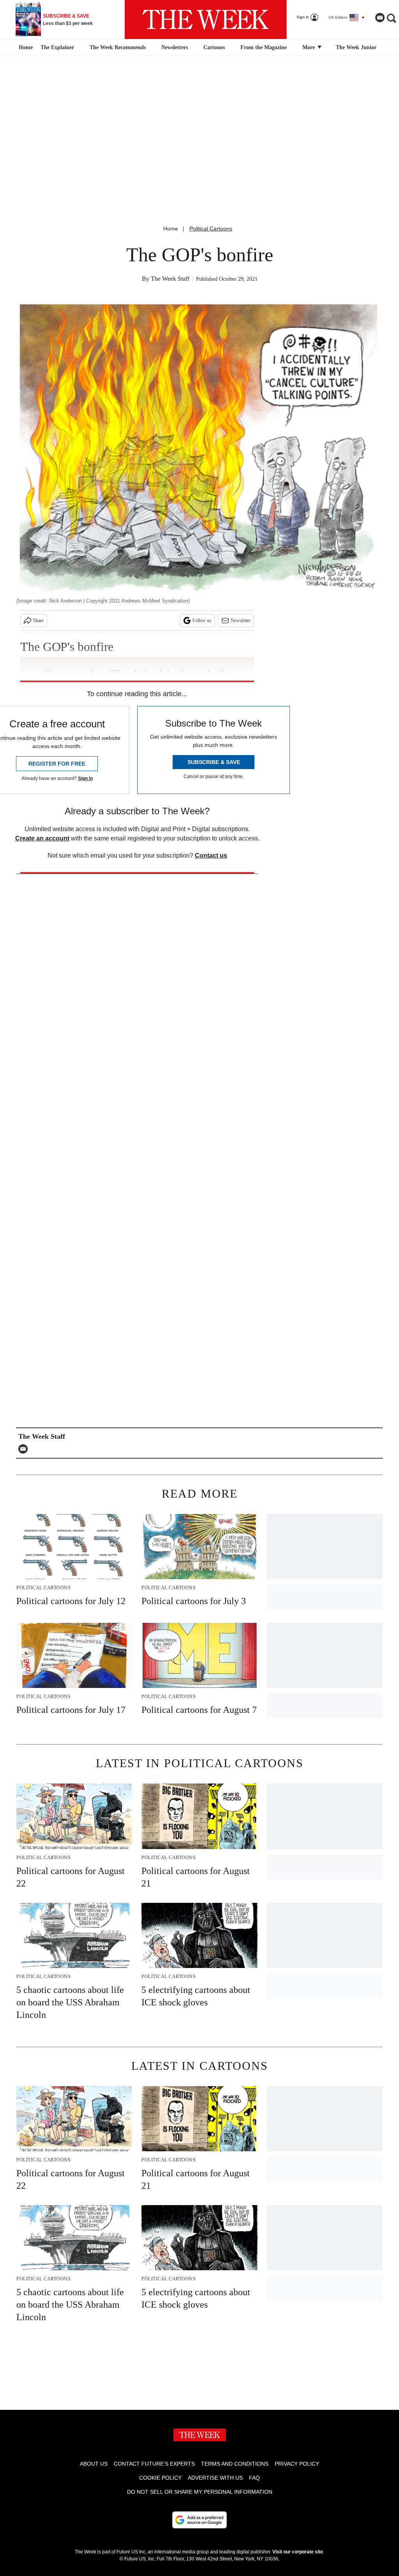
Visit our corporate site (298, 2552)
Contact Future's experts (154, 2464)
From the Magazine (264, 47)
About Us (94, 2464)
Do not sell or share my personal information (200, 2492)
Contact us (211, 855)
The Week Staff (170, 279)
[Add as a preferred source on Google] (199, 2520)
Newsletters (175, 47)
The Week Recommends (118, 47)
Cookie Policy (160, 2478)
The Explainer (57, 47)
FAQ (254, 2478)
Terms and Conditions (235, 2464)
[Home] (25, 48)
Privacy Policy (297, 2464)
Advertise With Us (215, 2478)
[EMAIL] (25, 1449)
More (309, 47)
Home (171, 229)
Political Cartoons (211, 229)
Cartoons (214, 47)
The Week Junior (356, 47)
